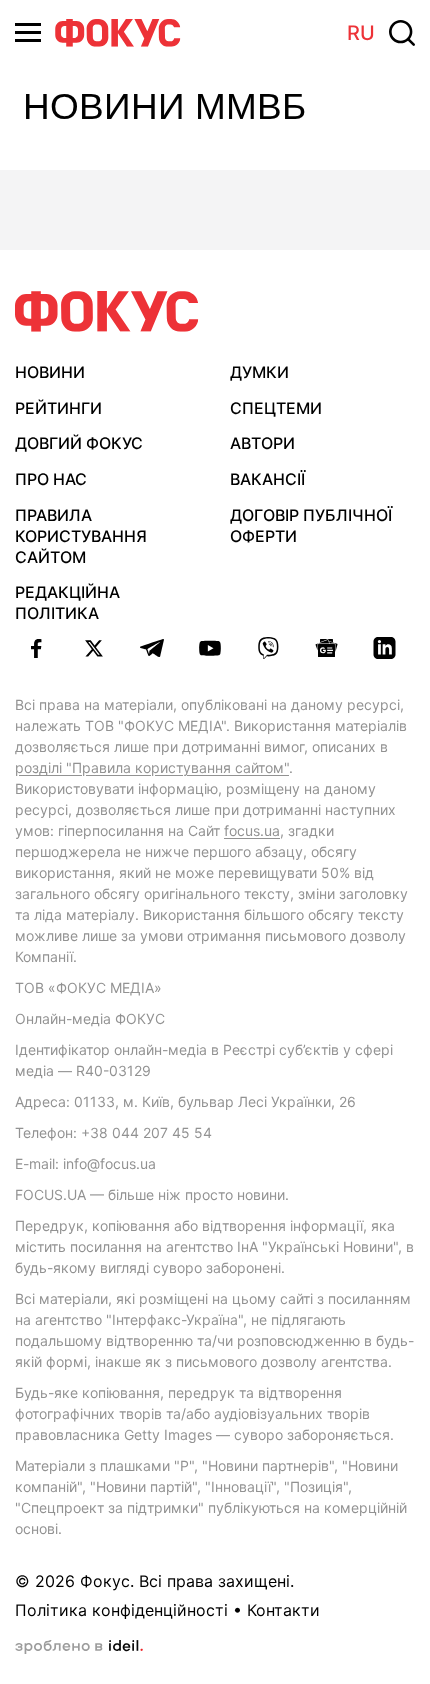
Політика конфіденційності (121, 1610)
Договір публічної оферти (311, 525)
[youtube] (210, 648)
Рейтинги (58, 408)
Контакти (283, 1610)
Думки (259, 372)
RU (361, 33)
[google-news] (326, 648)
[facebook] (36, 648)
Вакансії (267, 479)
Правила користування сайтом (81, 536)
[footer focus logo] (107, 311)
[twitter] (94, 648)
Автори (262, 443)
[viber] (268, 648)
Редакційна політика (67, 602)
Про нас (51, 479)
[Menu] (28, 32)
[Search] (402, 33)
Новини (50, 372)
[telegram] (152, 648)
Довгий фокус (79, 443)
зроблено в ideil (79, 1647)
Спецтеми (276, 408)
